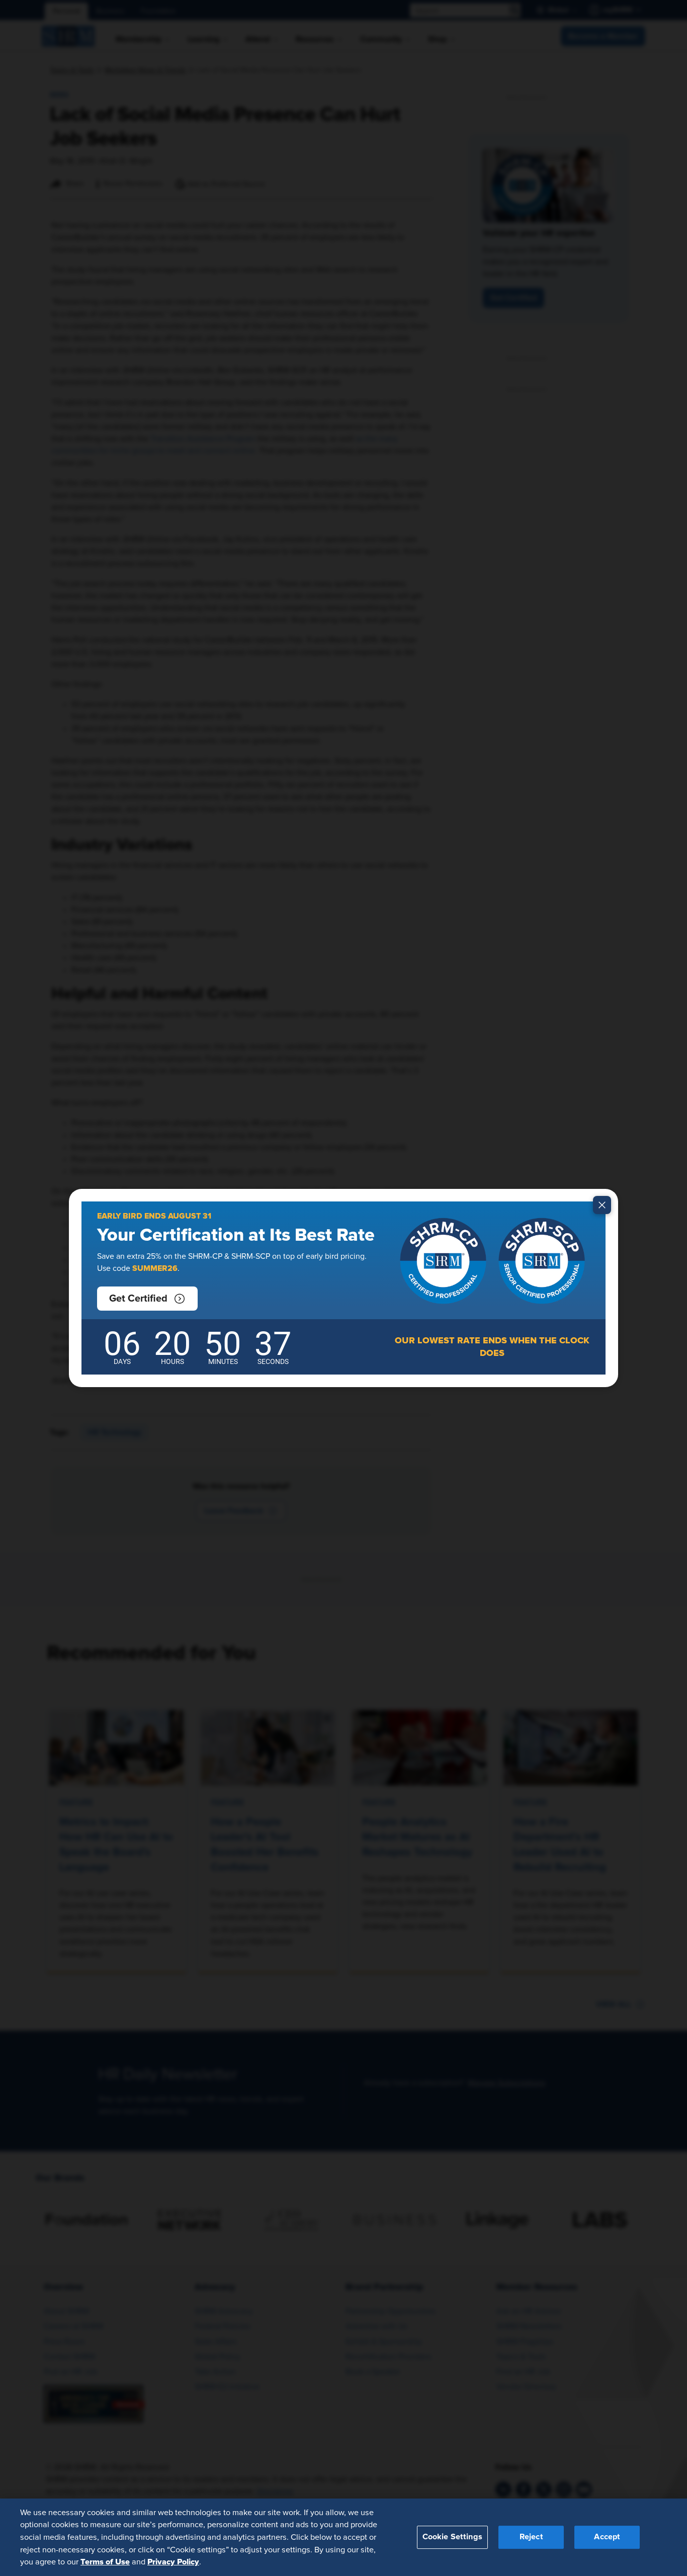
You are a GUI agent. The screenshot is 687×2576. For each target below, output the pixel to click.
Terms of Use (105, 2561)
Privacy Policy (173, 2561)
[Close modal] (602, 1205)
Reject (531, 2537)
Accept (607, 2537)
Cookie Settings (452, 2537)
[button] (147, 1299)
